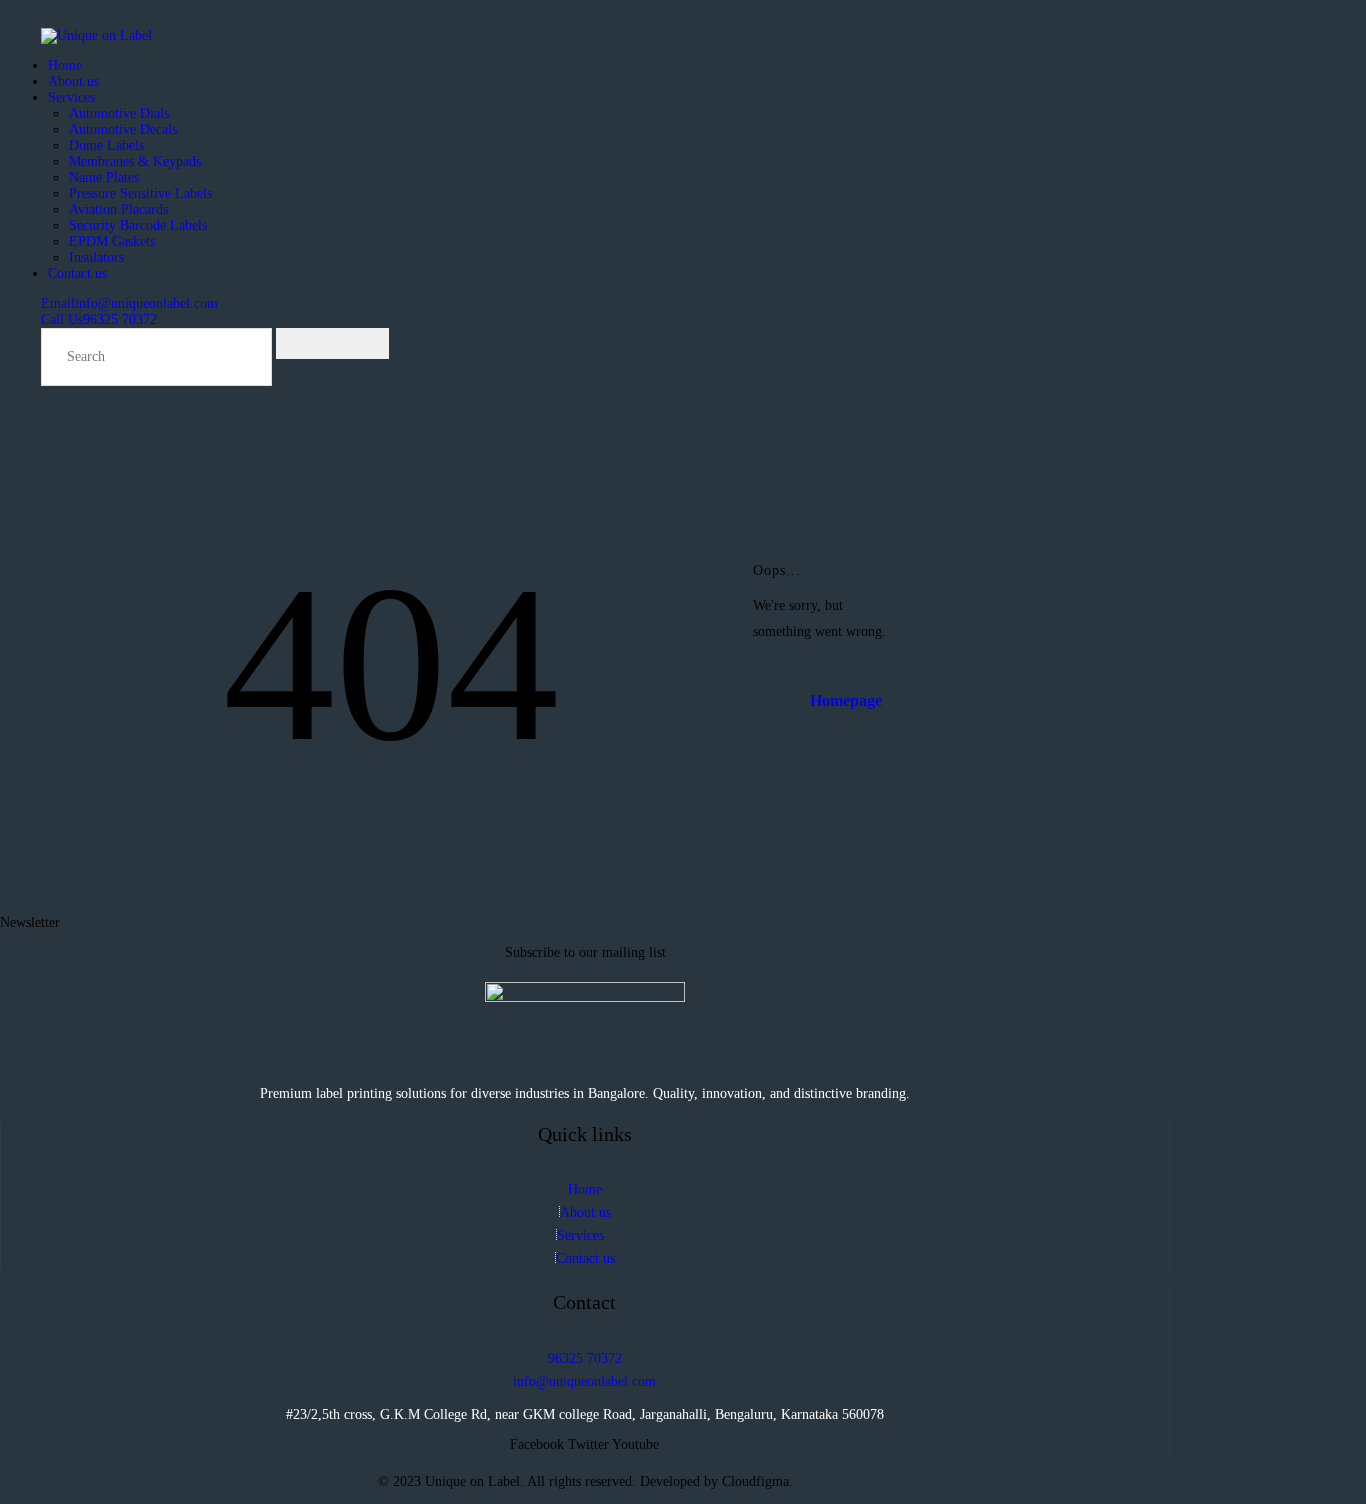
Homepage (846, 700)
